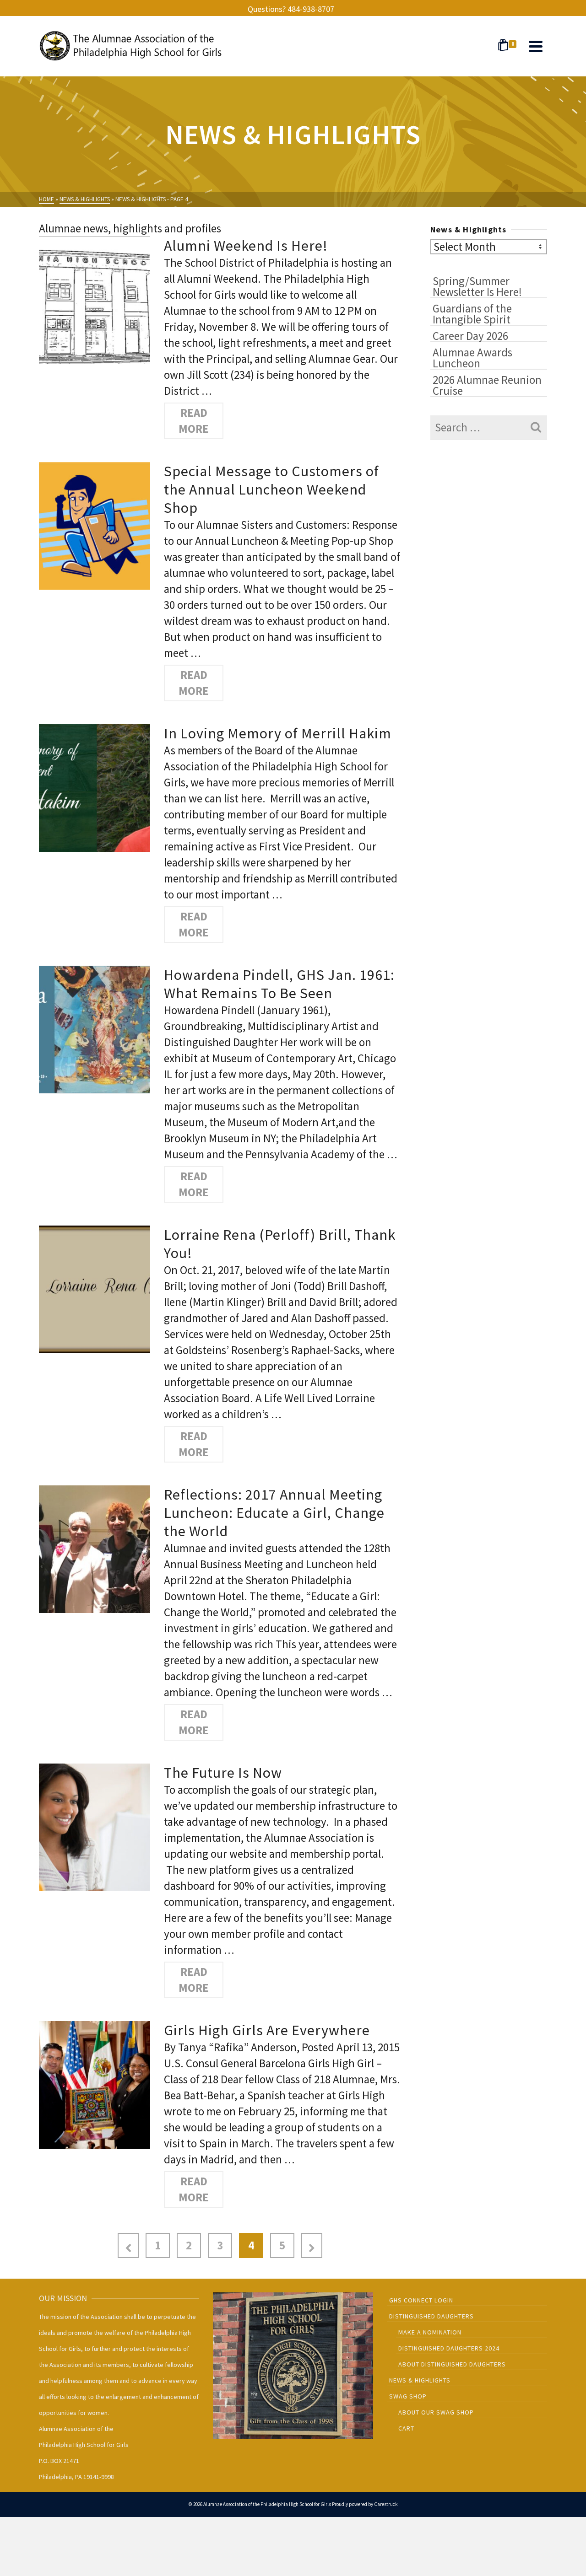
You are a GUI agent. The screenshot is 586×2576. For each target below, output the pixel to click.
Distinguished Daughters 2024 (449, 2348)
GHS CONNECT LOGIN (421, 2300)
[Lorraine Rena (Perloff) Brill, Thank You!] (95, 1288)
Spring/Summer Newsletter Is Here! (477, 286)
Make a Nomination (430, 2332)
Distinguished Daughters (431, 2316)
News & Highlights (420, 2380)
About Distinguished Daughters (452, 2364)
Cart (406, 2428)
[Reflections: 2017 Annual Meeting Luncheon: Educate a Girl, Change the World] (95, 1548)
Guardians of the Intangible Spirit (472, 313)
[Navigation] (536, 46)
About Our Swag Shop (436, 2412)
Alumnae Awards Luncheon (472, 357)
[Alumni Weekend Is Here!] (95, 299)
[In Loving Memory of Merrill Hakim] (95, 787)
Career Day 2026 (470, 335)
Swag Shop (408, 2396)
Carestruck (386, 2504)
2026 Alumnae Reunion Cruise (487, 385)
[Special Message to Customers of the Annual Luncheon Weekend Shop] (95, 525)
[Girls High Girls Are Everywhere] (95, 2084)
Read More (194, 421)
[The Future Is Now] (95, 1826)
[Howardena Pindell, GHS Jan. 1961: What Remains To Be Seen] (95, 1028)
